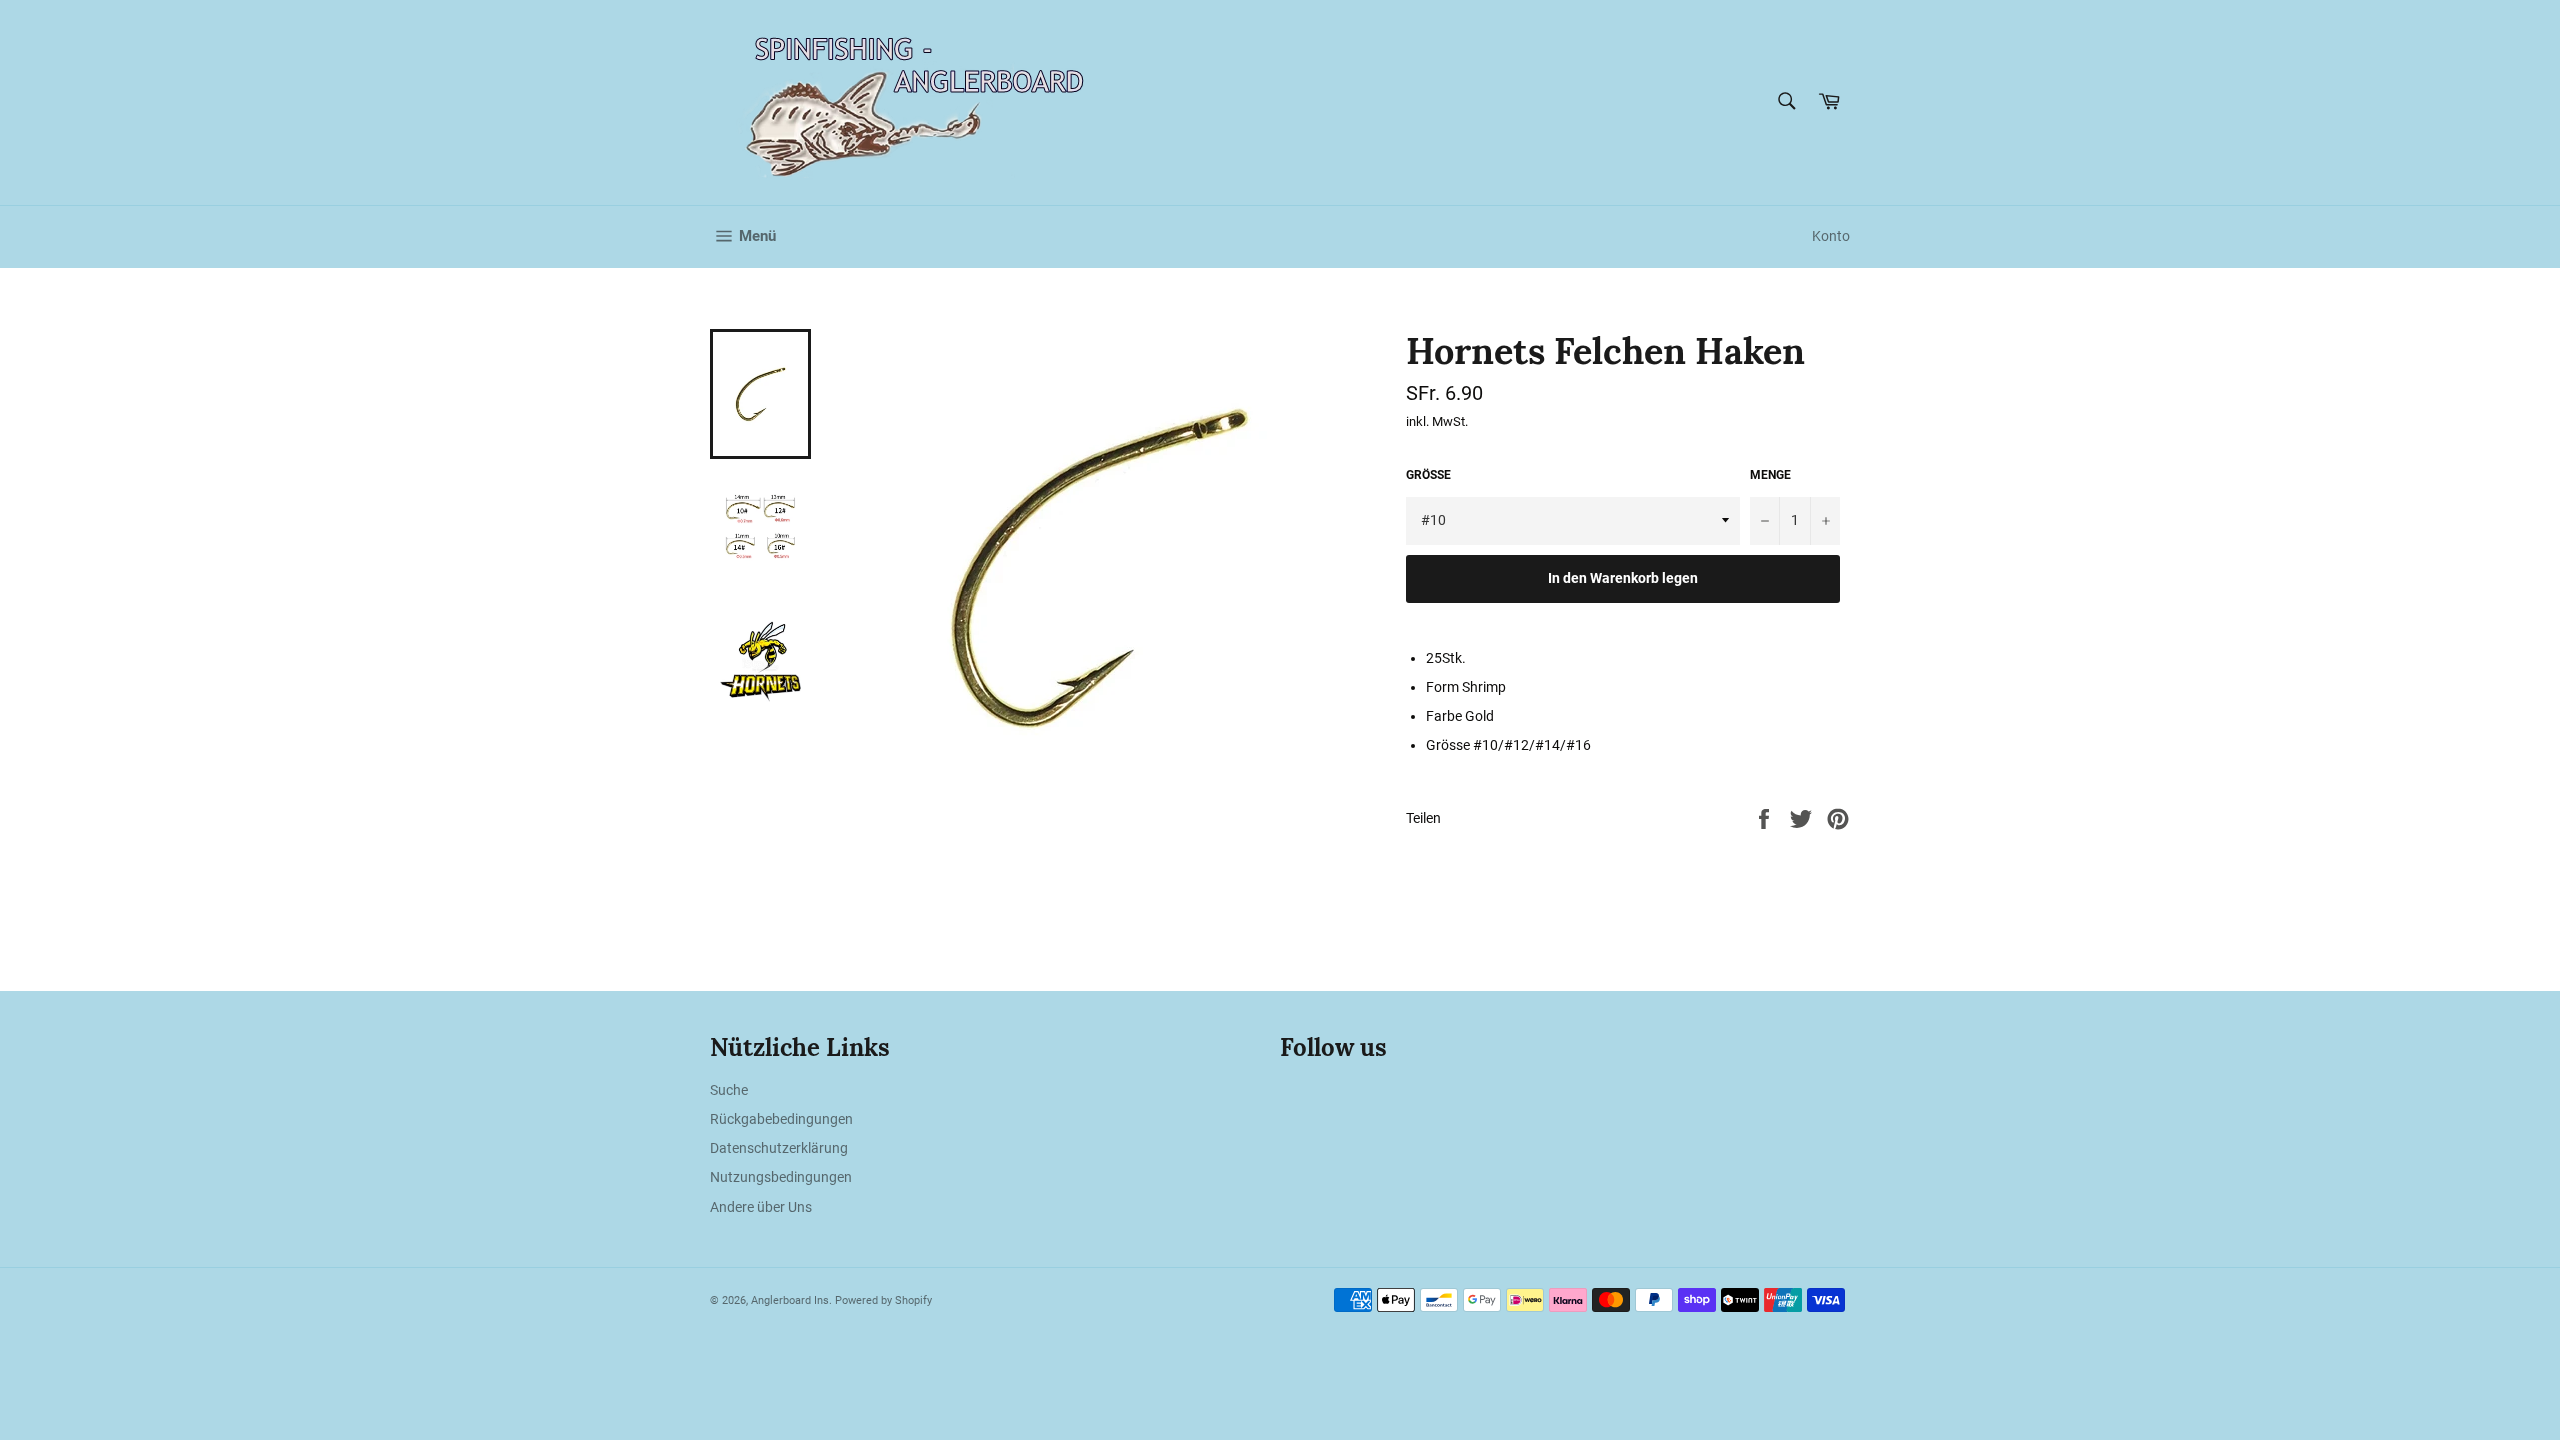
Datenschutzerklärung (779, 1148)
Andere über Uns (761, 1207)
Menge (1770, 475)
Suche (729, 1090)
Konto (1831, 236)
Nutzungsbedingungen (781, 1177)
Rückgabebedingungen (781, 1119)
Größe (1428, 475)
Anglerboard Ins (790, 1300)
